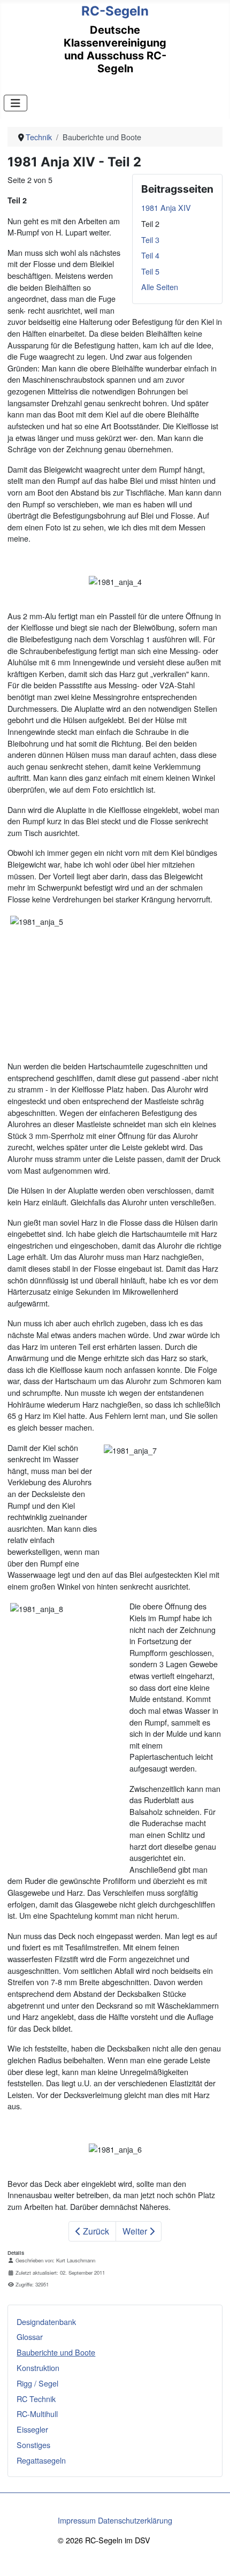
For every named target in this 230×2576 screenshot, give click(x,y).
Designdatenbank (46, 2322)
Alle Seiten (160, 287)
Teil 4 (150, 255)
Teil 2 (150, 223)
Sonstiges (33, 2445)
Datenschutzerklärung (135, 2520)
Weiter (136, 2231)
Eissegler (32, 2429)
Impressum (77, 2520)
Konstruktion (38, 2368)
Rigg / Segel (37, 2383)
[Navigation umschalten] (16, 103)
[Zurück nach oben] (212, 2557)
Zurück (95, 2231)
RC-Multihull (37, 2414)
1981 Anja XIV (166, 207)
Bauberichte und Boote (56, 2352)
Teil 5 (150, 271)
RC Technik (36, 2399)
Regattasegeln (41, 2460)
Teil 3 (150, 240)
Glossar (30, 2336)
